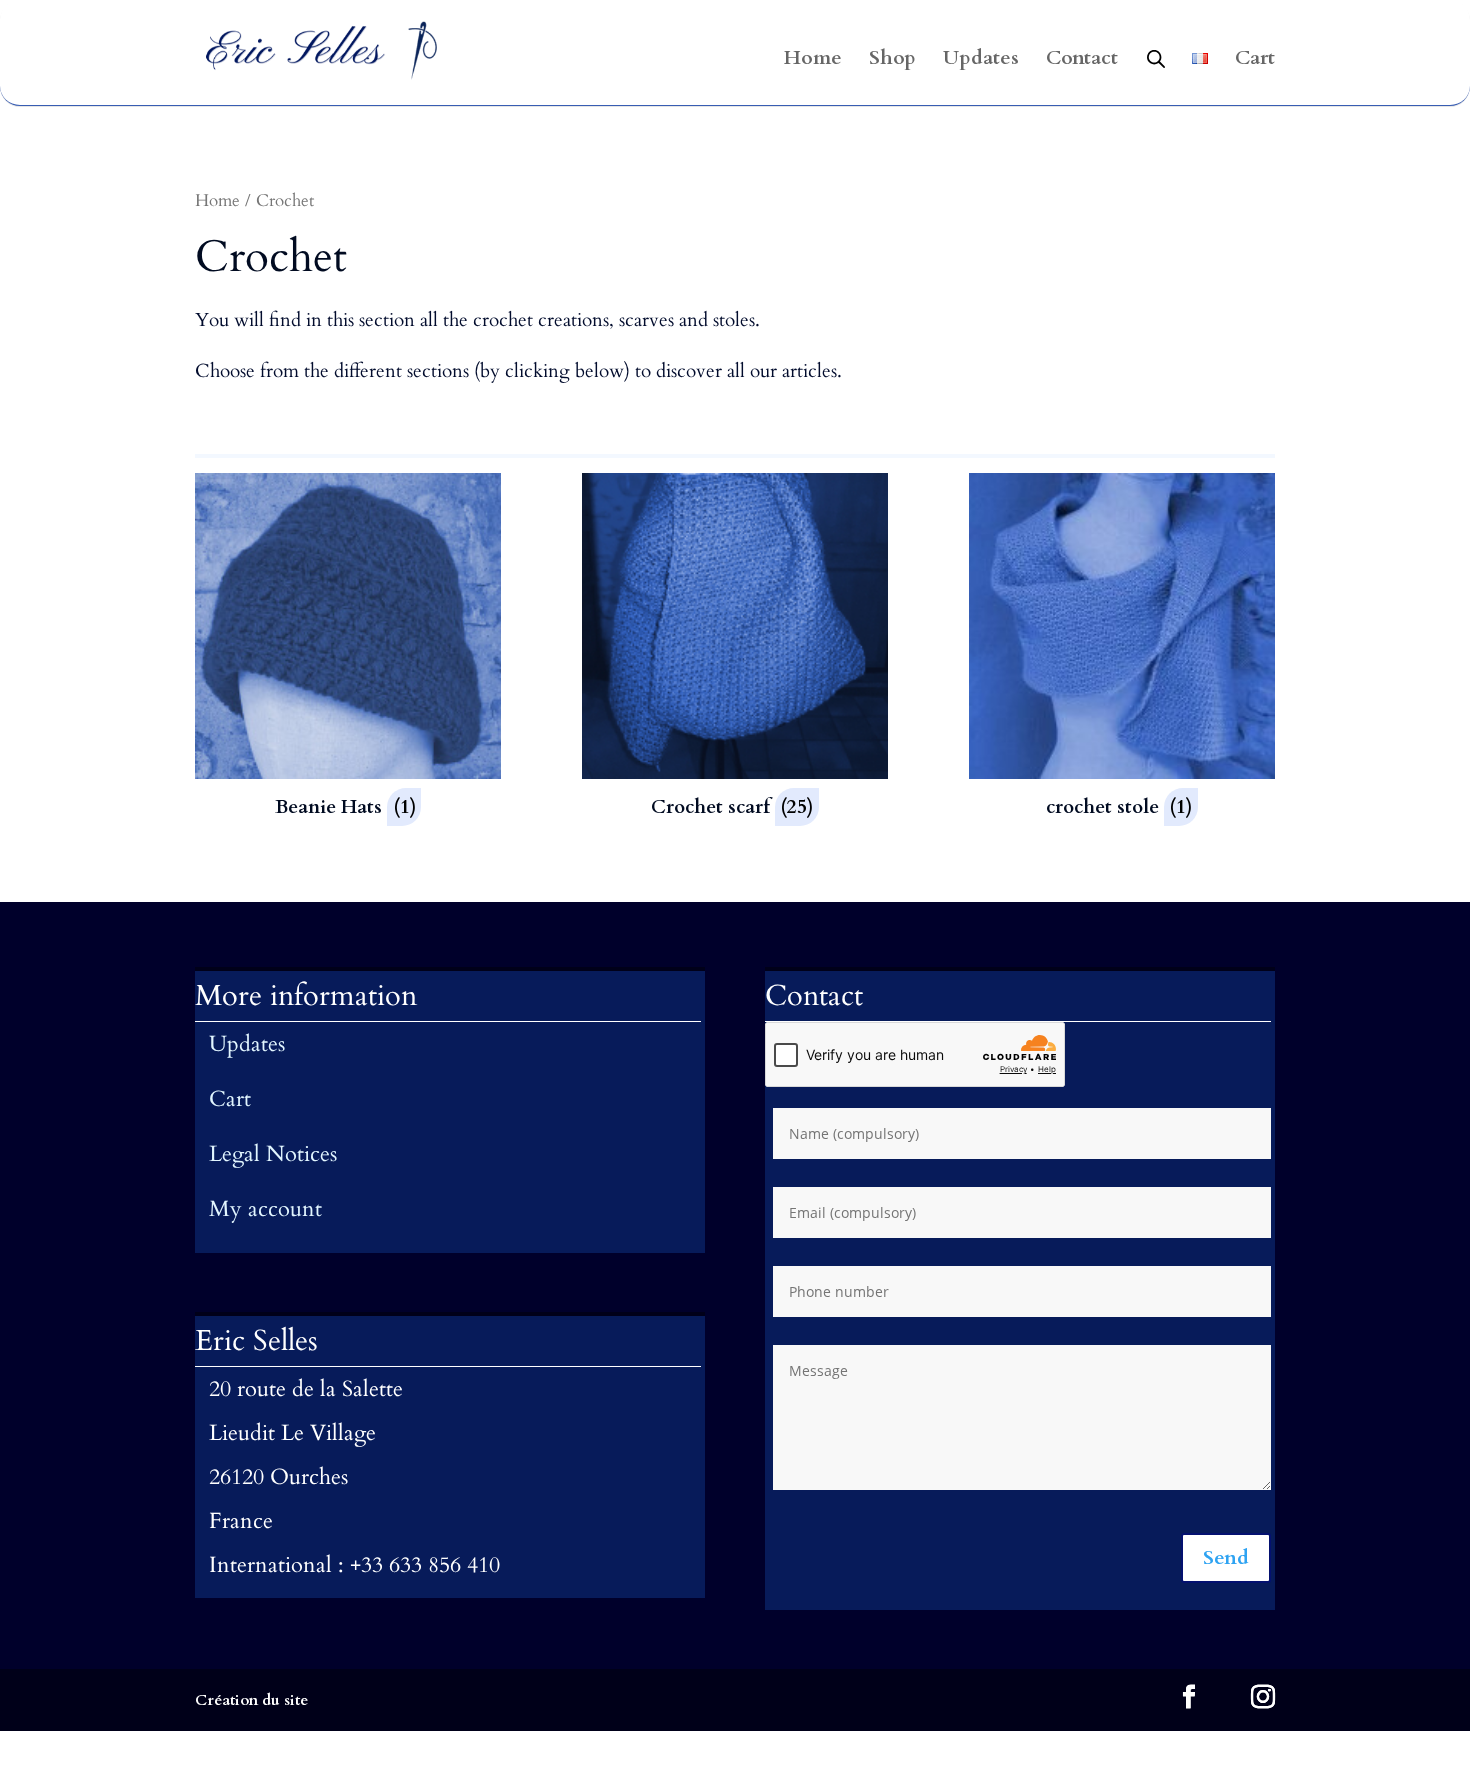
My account (265, 1209)
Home (813, 61)
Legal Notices (273, 1154)
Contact (1082, 61)
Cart (1255, 61)
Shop (892, 61)
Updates (981, 61)
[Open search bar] (1156, 57)
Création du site (251, 1700)
